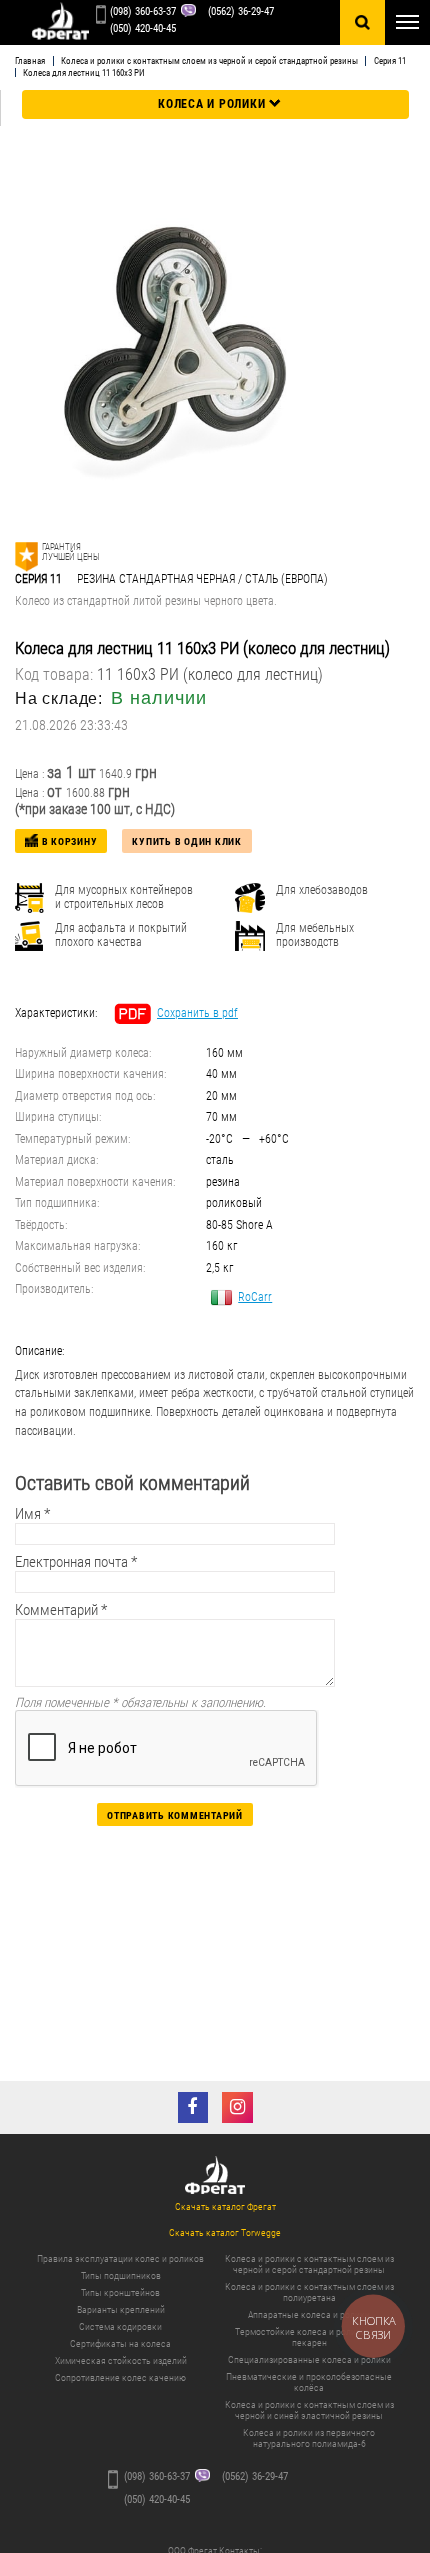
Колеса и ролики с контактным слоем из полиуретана (309, 2292)
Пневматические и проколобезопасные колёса (309, 2382)
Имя (32, 1514)
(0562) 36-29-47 (241, 11)
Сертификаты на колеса (120, 2343)
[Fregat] (60, 22)
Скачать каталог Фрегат (225, 2206)
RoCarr (255, 1297)
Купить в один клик (187, 841)
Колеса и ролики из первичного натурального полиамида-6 (309, 2438)
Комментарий (61, 1610)
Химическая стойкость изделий (121, 2360)
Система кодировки (120, 2326)
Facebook (193, 2107)
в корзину (70, 841)
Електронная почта (76, 1562)
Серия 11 (389, 61)
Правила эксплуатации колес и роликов (120, 2258)
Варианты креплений (121, 2309)
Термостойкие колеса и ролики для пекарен (309, 2337)
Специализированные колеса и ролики (309, 2359)
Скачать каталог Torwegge (225, 2232)
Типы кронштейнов (120, 2292)
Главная (30, 61)
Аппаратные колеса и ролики (309, 2314)
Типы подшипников (121, 2275)
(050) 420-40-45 (143, 29)
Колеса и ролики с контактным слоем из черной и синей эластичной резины (309, 2410)
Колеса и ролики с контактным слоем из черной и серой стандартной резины (209, 61)
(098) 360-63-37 (143, 11)
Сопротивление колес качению (120, 2377)
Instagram (237, 2107)
